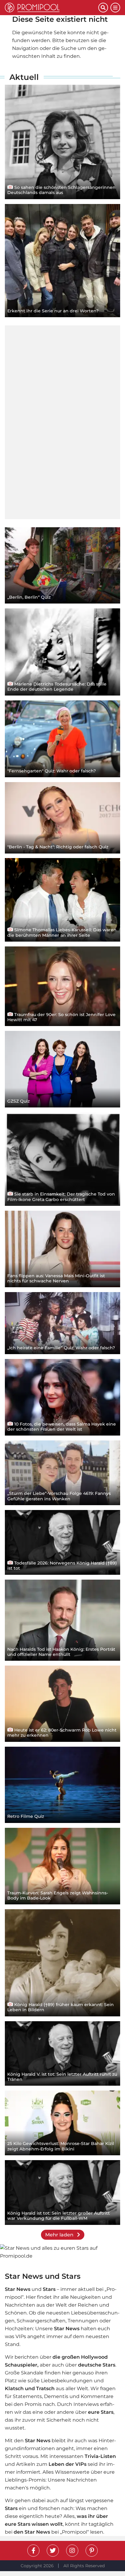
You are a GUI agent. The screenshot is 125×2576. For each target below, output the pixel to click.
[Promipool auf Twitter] (53, 2551)
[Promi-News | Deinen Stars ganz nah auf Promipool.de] (52, 8)
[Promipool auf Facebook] (33, 2551)
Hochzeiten (19, 2329)
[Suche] (103, 8)
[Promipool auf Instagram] (72, 2551)
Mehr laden (60, 2235)
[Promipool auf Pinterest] (92, 2551)
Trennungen (83, 2321)
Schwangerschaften (41, 2321)
